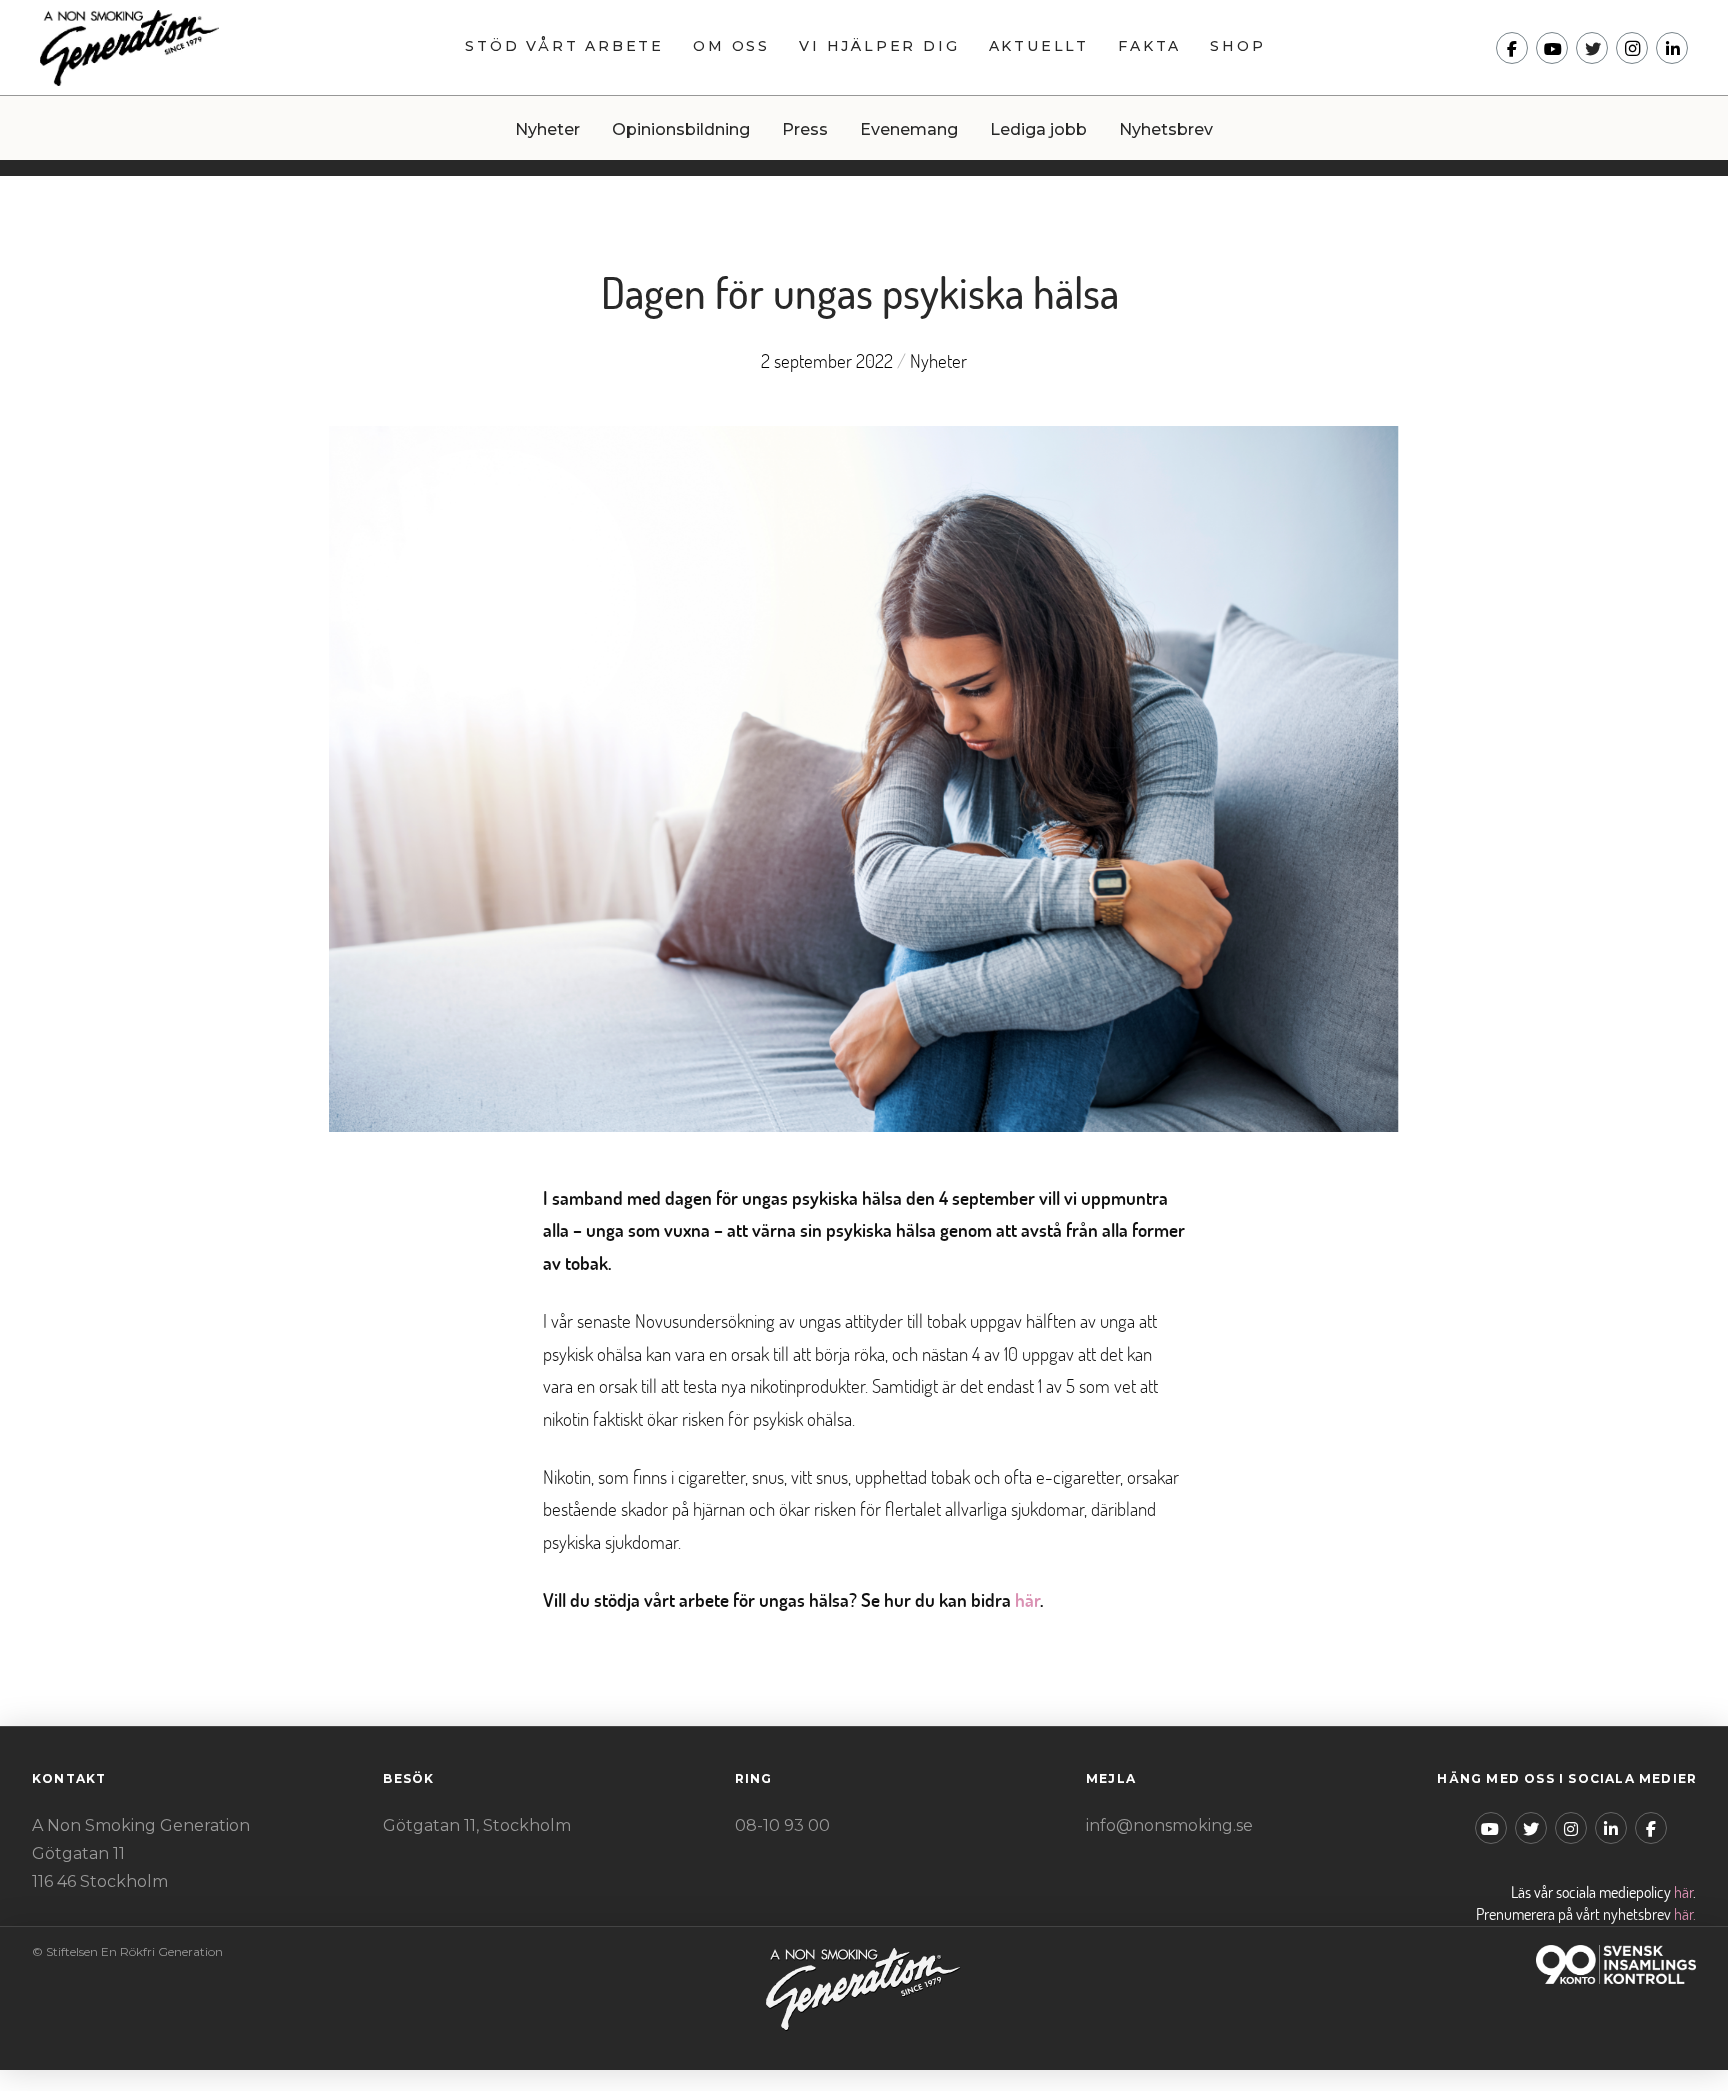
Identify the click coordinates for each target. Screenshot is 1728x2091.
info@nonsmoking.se (1169, 1825)
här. (1685, 1914)
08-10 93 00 (782, 1825)
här (1027, 1599)
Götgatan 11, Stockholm (477, 1825)
